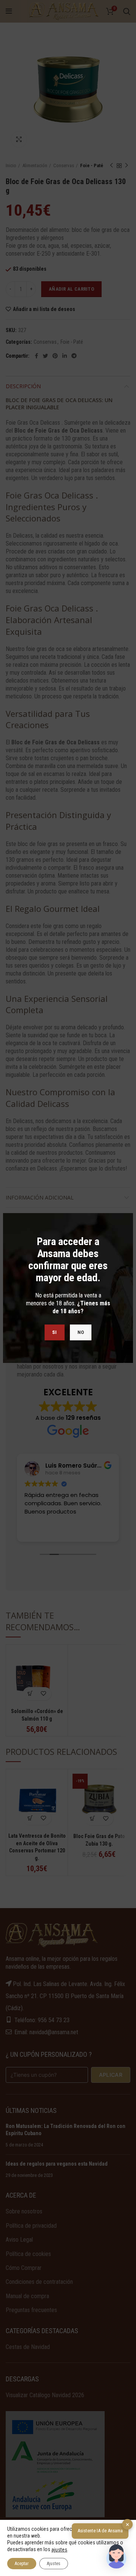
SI (55, 1332)
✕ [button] (127, 2525)
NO (81, 1332)
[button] (116, 2556)
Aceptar (22, 2564)
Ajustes (54, 2564)
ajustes (59, 2550)
